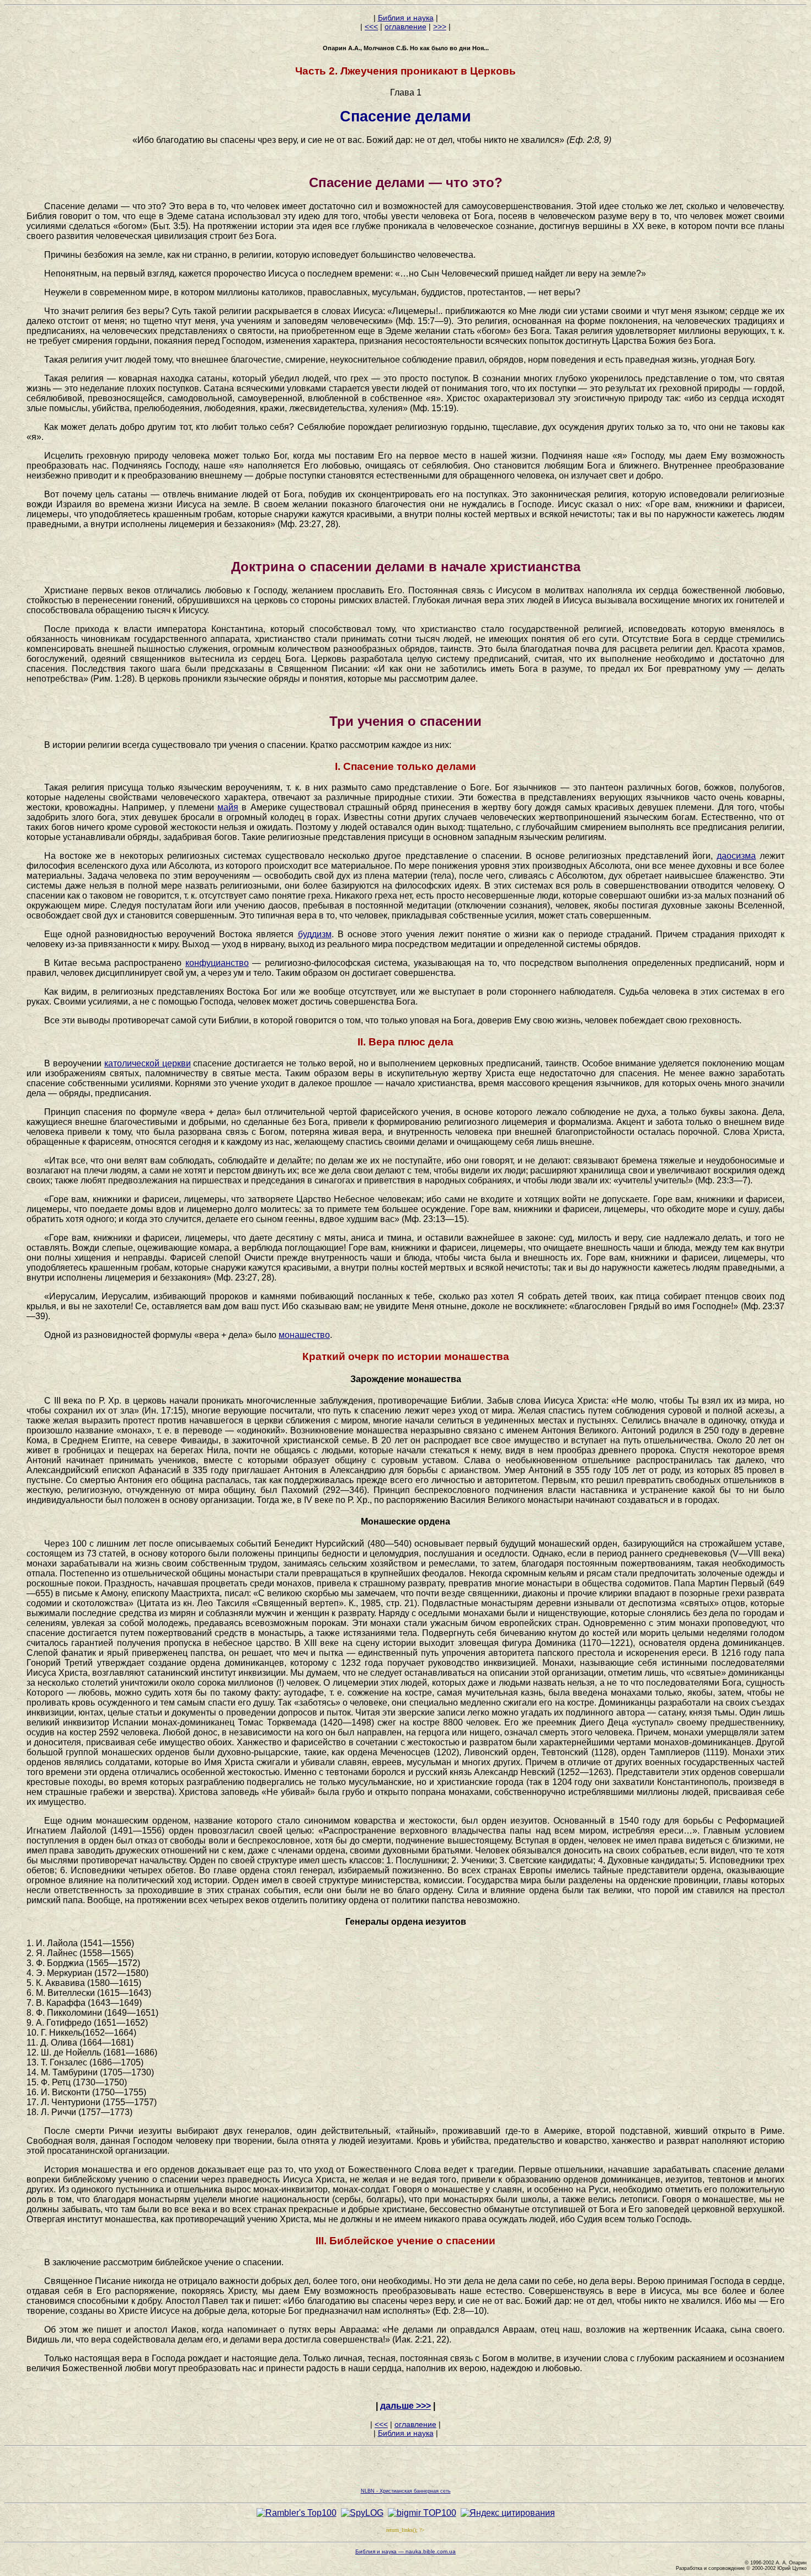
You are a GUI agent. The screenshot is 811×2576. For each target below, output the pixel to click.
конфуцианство (217, 963)
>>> (440, 26)
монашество (304, 1335)
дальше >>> (405, 2406)
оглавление (405, 26)
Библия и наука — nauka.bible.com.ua (405, 2551)
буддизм (315, 934)
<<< (371, 26)
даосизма (736, 856)
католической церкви (148, 1063)
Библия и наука (406, 18)
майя (228, 807)
